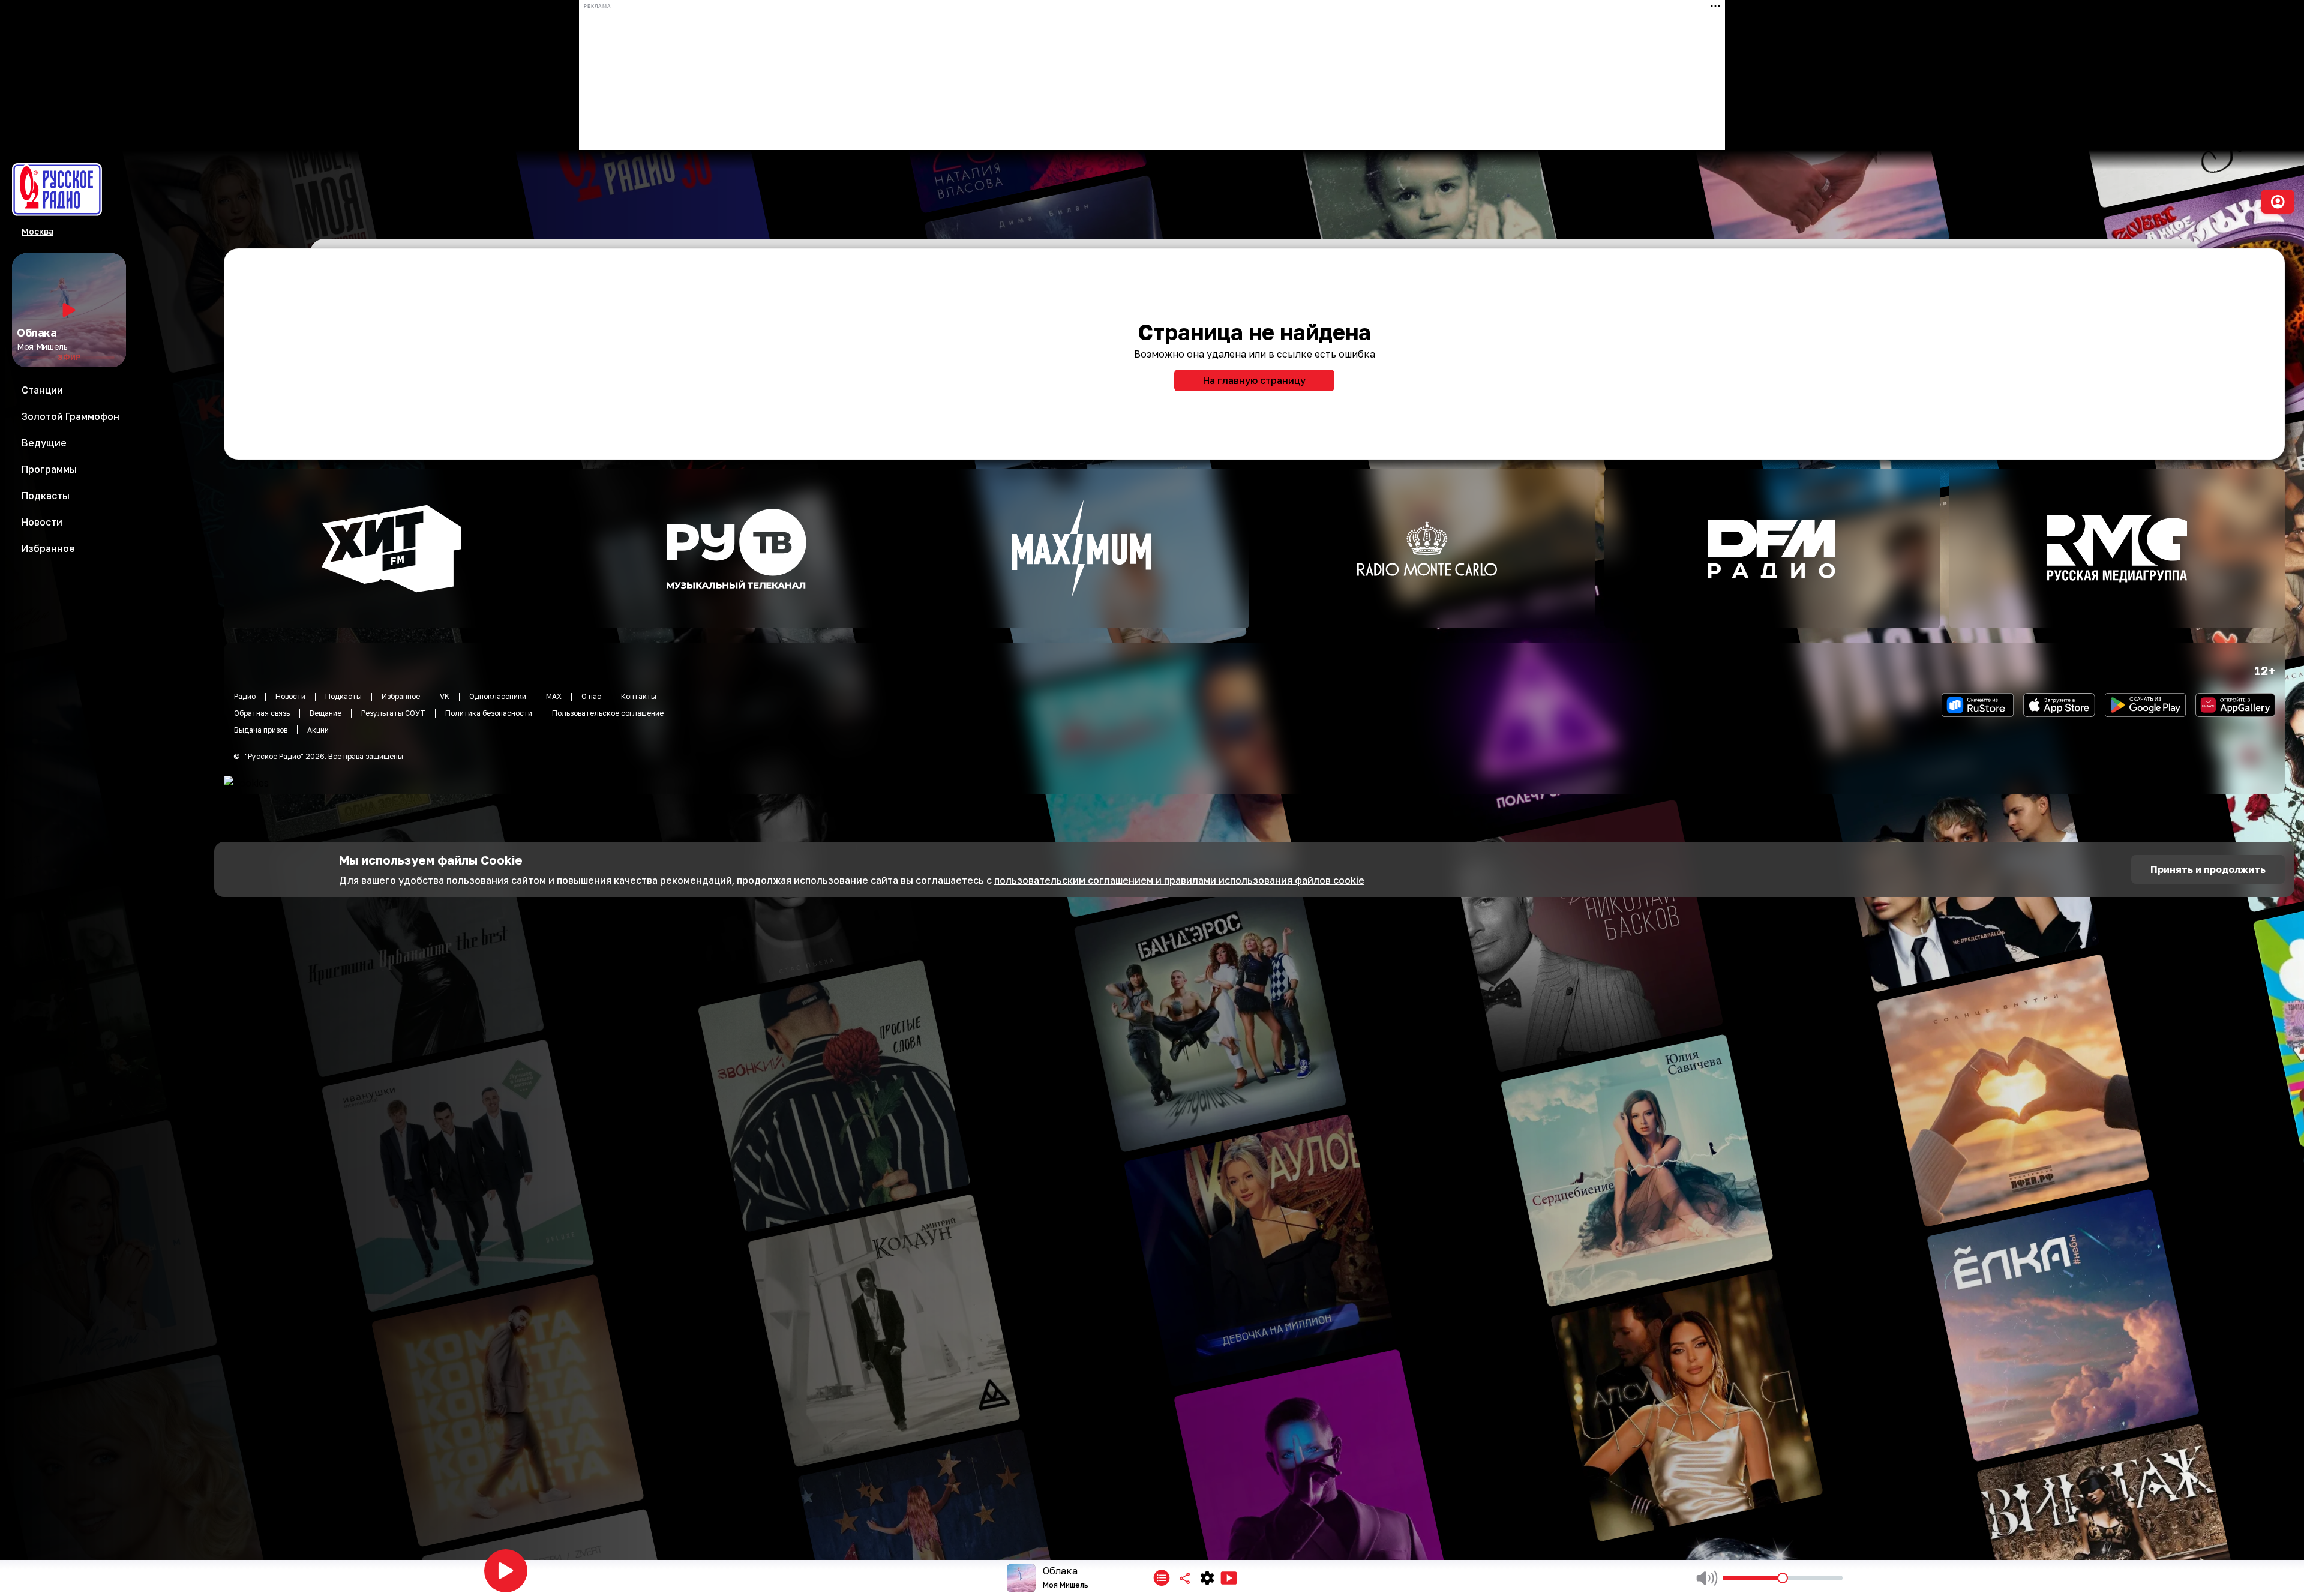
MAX (554, 696)
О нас (591, 696)
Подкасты (343, 696)
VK (445, 696)
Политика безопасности (489, 713)
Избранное (401, 696)
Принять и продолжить (2208, 869)
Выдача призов (261, 730)
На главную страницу (1254, 380)
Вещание (325, 713)
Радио (245, 696)
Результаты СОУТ (393, 713)
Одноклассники (498, 696)
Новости (290, 696)
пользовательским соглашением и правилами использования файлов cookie (1179, 880)
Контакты (639, 696)
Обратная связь (262, 713)
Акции (318, 730)
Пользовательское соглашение (608, 713)
